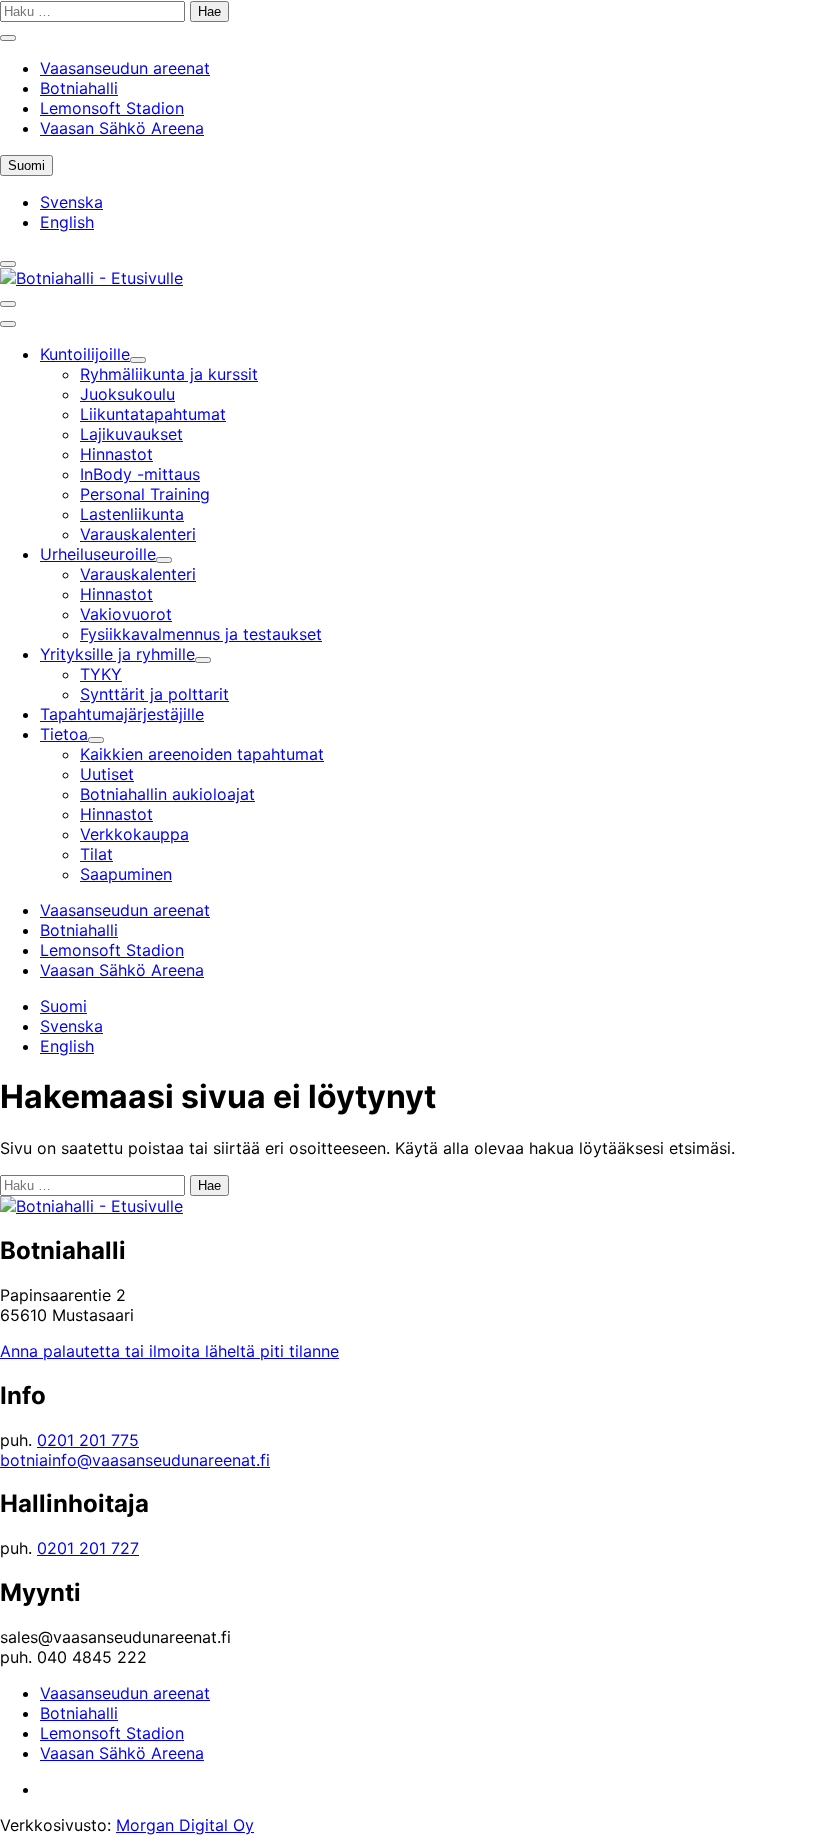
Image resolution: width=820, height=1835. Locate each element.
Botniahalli (79, 88)
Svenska (71, 202)
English (67, 222)
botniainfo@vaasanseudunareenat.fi (135, 1460)
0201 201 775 (88, 1440)
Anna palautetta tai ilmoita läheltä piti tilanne (169, 1351)
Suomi (30, 166)
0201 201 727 (88, 1548)
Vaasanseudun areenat (125, 68)
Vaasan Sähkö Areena (122, 128)
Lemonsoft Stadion (112, 108)
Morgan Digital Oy (185, 1825)
